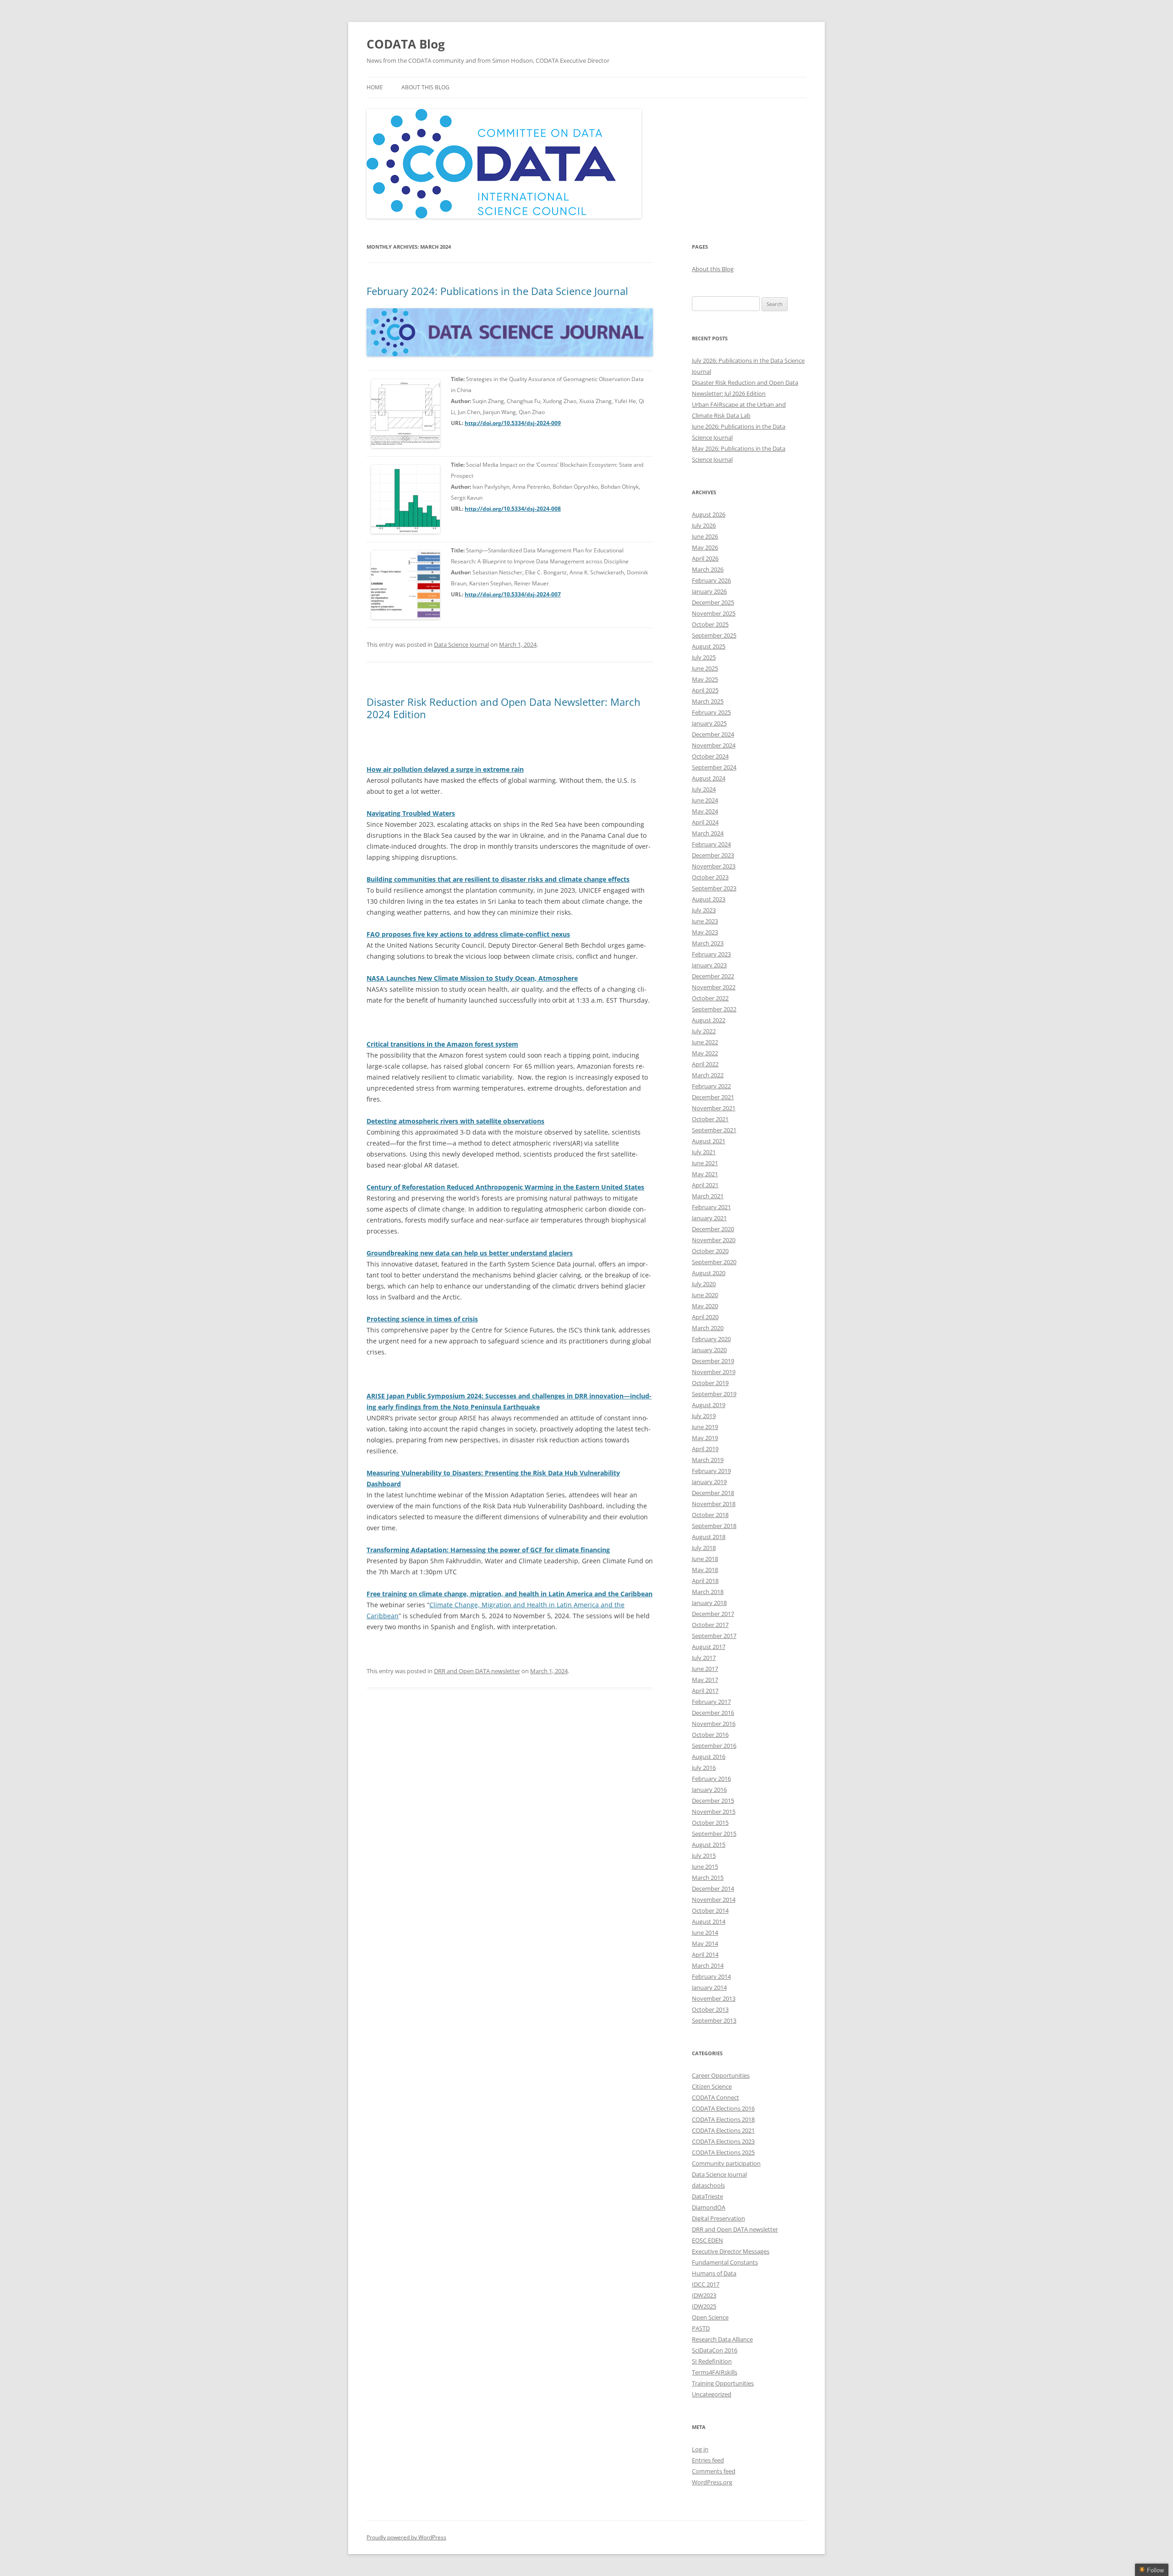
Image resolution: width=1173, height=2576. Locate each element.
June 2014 (705, 1932)
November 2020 (714, 1240)
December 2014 (713, 1888)
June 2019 (705, 1427)
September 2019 (714, 1394)
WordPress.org (712, 2482)
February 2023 (711, 954)
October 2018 (710, 1515)
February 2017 (711, 1702)
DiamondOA (709, 2207)
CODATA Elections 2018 (723, 2119)
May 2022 (705, 1053)
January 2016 (709, 1790)
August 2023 (709, 899)
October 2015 (710, 1823)
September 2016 (714, 1746)
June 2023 (705, 921)
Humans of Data (714, 2273)
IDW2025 (704, 2306)
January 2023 (709, 965)
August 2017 (709, 1647)
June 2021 (705, 1163)
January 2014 (709, 1987)
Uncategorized (712, 2394)
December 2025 (713, 602)
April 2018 (705, 1581)
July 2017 (704, 1658)
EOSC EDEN (707, 2240)
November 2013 (714, 1998)
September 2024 (714, 767)
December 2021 (713, 1097)
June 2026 (705, 536)
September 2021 (714, 1130)
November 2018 (714, 1504)
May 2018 (705, 1570)
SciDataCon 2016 (715, 2350)
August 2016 (709, 1757)
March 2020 (708, 1328)
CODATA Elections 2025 (723, 2152)
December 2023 (713, 855)
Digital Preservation (718, 2218)
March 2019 (708, 1460)
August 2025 (709, 646)
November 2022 (714, 987)
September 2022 (714, 1009)
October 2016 (710, 1735)
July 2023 (704, 910)
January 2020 (709, 1350)
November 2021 (714, 1108)
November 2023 (714, 866)
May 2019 (705, 1438)
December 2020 (713, 1229)
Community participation (726, 2163)
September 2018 (714, 1526)
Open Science (710, 2317)
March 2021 (708, 1196)
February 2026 (711, 580)
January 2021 (709, 1218)
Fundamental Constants (725, 2262)
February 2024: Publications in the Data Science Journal (497, 291)
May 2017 (705, 1680)
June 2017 (705, 1669)
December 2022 (713, 976)
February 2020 (711, 1339)
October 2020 (710, 1251)
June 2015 (705, 1867)
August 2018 (709, 1537)
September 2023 (714, 888)
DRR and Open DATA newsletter (477, 1671)
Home (375, 87)
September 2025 (714, 635)
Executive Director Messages (731, 2251)
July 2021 (704, 1152)
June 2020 (705, 1295)
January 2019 (709, 1482)
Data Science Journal (461, 644)
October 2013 (710, 2009)
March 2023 (708, 943)
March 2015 (708, 1877)
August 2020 (709, 1273)
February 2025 (711, 712)
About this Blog (425, 87)
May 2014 (705, 1943)
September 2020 (714, 1262)
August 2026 (709, 514)
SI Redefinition (712, 2361)
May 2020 (705, 1306)
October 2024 (710, 756)
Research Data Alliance (722, 2339)
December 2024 (713, 734)
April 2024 (705, 822)
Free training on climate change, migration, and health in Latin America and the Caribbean (510, 1594)
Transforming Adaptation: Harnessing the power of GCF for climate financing (488, 1550)
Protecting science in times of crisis (422, 1319)
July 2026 (704, 525)
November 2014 (714, 1899)
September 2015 (714, 1834)
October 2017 (710, 1625)
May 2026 (705, 547)
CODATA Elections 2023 (723, 2141)
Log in (700, 2449)
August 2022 (709, 1020)
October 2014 (710, 1910)
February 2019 (711, 1471)
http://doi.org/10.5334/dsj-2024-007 (513, 594)
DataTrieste (707, 2196)
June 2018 (705, 1559)
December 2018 (713, 1493)
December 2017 (713, 1614)
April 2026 (705, 558)
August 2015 (709, 1845)
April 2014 (705, 1954)
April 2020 (705, 1317)
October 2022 (710, 998)
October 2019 (710, 1383)
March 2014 (708, 1965)
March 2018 (708, 1592)
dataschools (708, 2185)
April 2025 (705, 690)
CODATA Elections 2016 (723, 2108)
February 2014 (711, 1976)
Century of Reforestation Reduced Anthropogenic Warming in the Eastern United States (505, 1187)
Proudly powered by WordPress (406, 2537)
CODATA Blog (406, 44)
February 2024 (711, 844)
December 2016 (713, 1713)
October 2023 (710, 877)
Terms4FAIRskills (715, 2372)
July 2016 (704, 1768)
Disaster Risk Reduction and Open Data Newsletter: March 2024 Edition (504, 708)
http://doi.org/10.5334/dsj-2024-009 (513, 423)
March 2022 (708, 1075)
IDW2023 (704, 2295)
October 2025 (710, 624)
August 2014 (709, 1921)
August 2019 (709, 1405)
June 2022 (705, 1042)
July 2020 (704, 1284)
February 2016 (711, 1779)
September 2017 (714, 1636)
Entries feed (708, 2460)
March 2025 (708, 701)
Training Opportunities (723, 2383)
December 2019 (713, 1361)
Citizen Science (712, 2086)
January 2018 (709, 1603)
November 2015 (714, 1812)
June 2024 (705, 800)
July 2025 (704, 657)
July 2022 (704, 1031)
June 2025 (705, 668)
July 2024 (704, 789)
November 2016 (714, 1724)
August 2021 (709, 1141)
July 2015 (704, 1856)
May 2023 (705, 932)
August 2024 (709, 778)
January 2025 (709, 723)
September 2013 (714, 2020)
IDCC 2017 (706, 2284)
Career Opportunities (721, 2075)
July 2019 (704, 1416)
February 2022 (711, 1086)
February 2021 (711, 1207)
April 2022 (705, 1064)
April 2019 (705, 1449)
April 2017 (705, 1691)
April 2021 (705, 1185)
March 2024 (708, 833)
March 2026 (708, 569)
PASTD (701, 2328)
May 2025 (705, 679)
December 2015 (713, 1801)
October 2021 (710, 1119)
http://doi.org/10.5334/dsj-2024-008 (513, 509)
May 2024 (705, 811)
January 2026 (709, 591)
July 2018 (704, 1548)
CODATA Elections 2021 (723, 2130)
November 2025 (714, 613)
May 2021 (705, 1174)
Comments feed (714, 2471)
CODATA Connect (715, 2097)
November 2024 (714, 745)
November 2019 (714, 1372)
